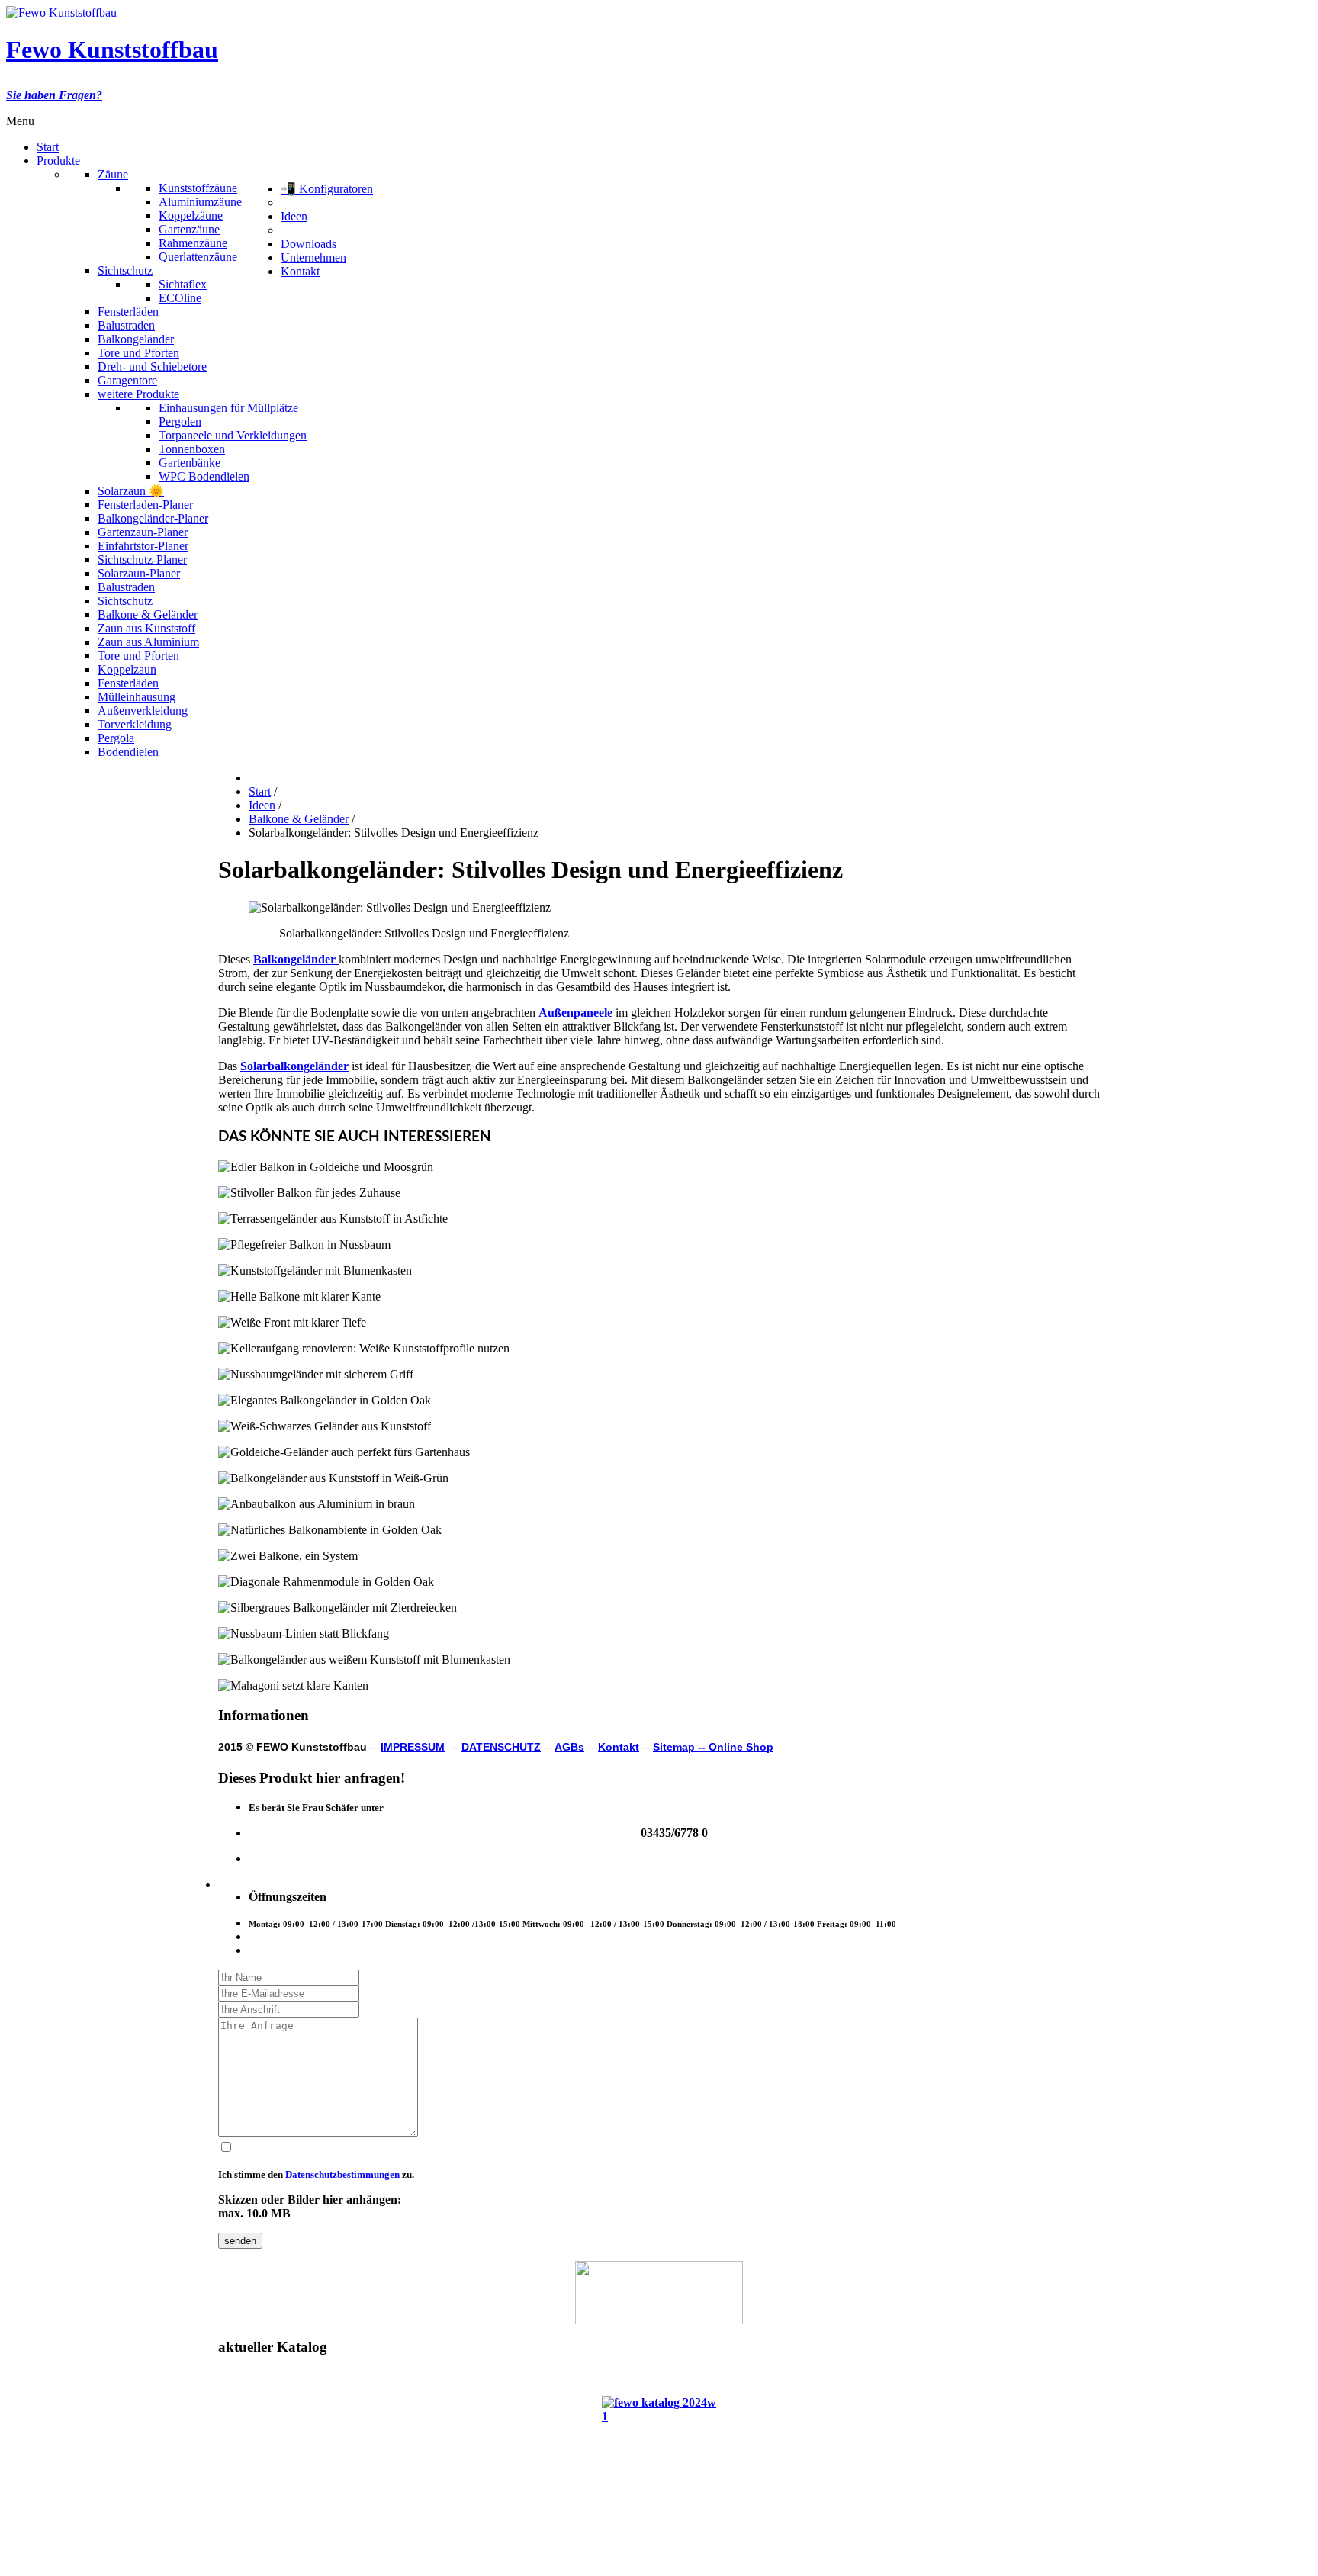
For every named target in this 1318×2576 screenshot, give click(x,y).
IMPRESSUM (413, 1747)
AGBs (569, 1747)
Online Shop (741, 1747)
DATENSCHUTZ (501, 1747)
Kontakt (619, 1747)
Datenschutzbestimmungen (342, 2174)
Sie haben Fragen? (54, 95)
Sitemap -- (681, 1747)
